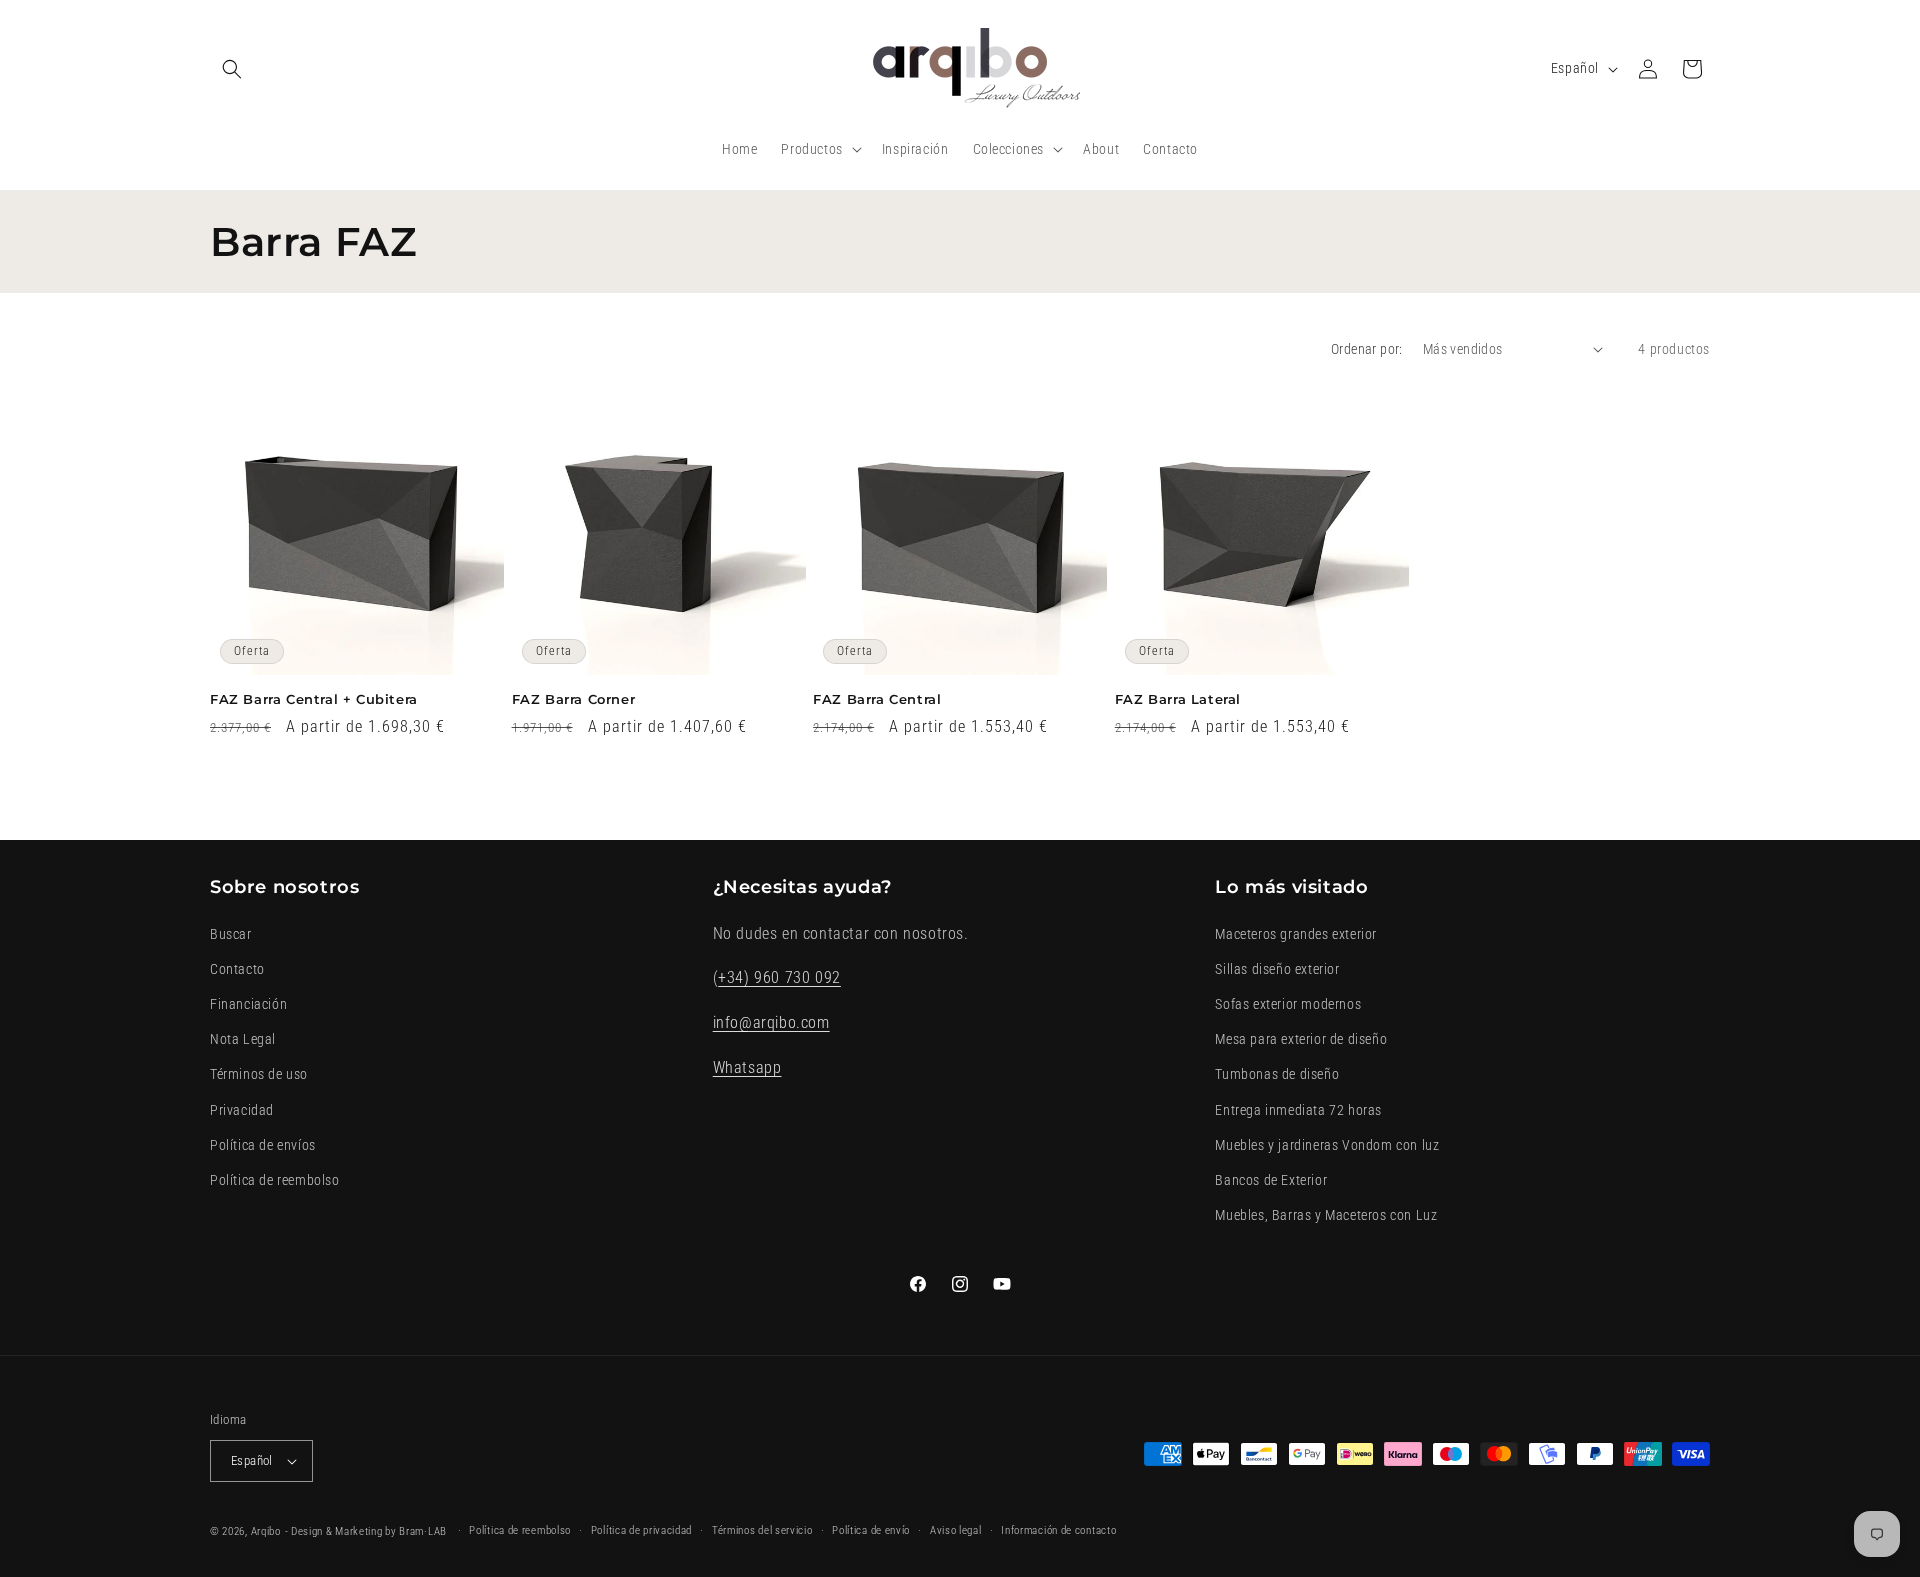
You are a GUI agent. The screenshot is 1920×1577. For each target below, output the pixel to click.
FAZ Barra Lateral (1178, 699)
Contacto (237, 969)
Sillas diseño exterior (1277, 969)
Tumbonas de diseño (1277, 1074)
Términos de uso (259, 1074)
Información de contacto (1058, 1530)
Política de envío (871, 1530)
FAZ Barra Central (877, 699)
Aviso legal (956, 1530)
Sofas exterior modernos (1288, 1004)
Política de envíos (263, 1145)
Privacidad (242, 1110)
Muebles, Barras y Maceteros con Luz (1326, 1215)
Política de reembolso (275, 1180)
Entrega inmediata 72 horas (1298, 1110)
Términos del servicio (762, 1530)
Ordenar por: (1367, 349)
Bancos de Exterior (1271, 1180)
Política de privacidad (641, 1530)
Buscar (231, 934)
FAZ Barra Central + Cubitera (314, 699)
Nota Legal (243, 1039)
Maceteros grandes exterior (1296, 934)
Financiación (248, 1004)
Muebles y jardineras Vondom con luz (1327, 1145)
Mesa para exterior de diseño (1301, 1039)
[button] (232, 69)
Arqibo (266, 1531)
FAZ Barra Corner (574, 699)
